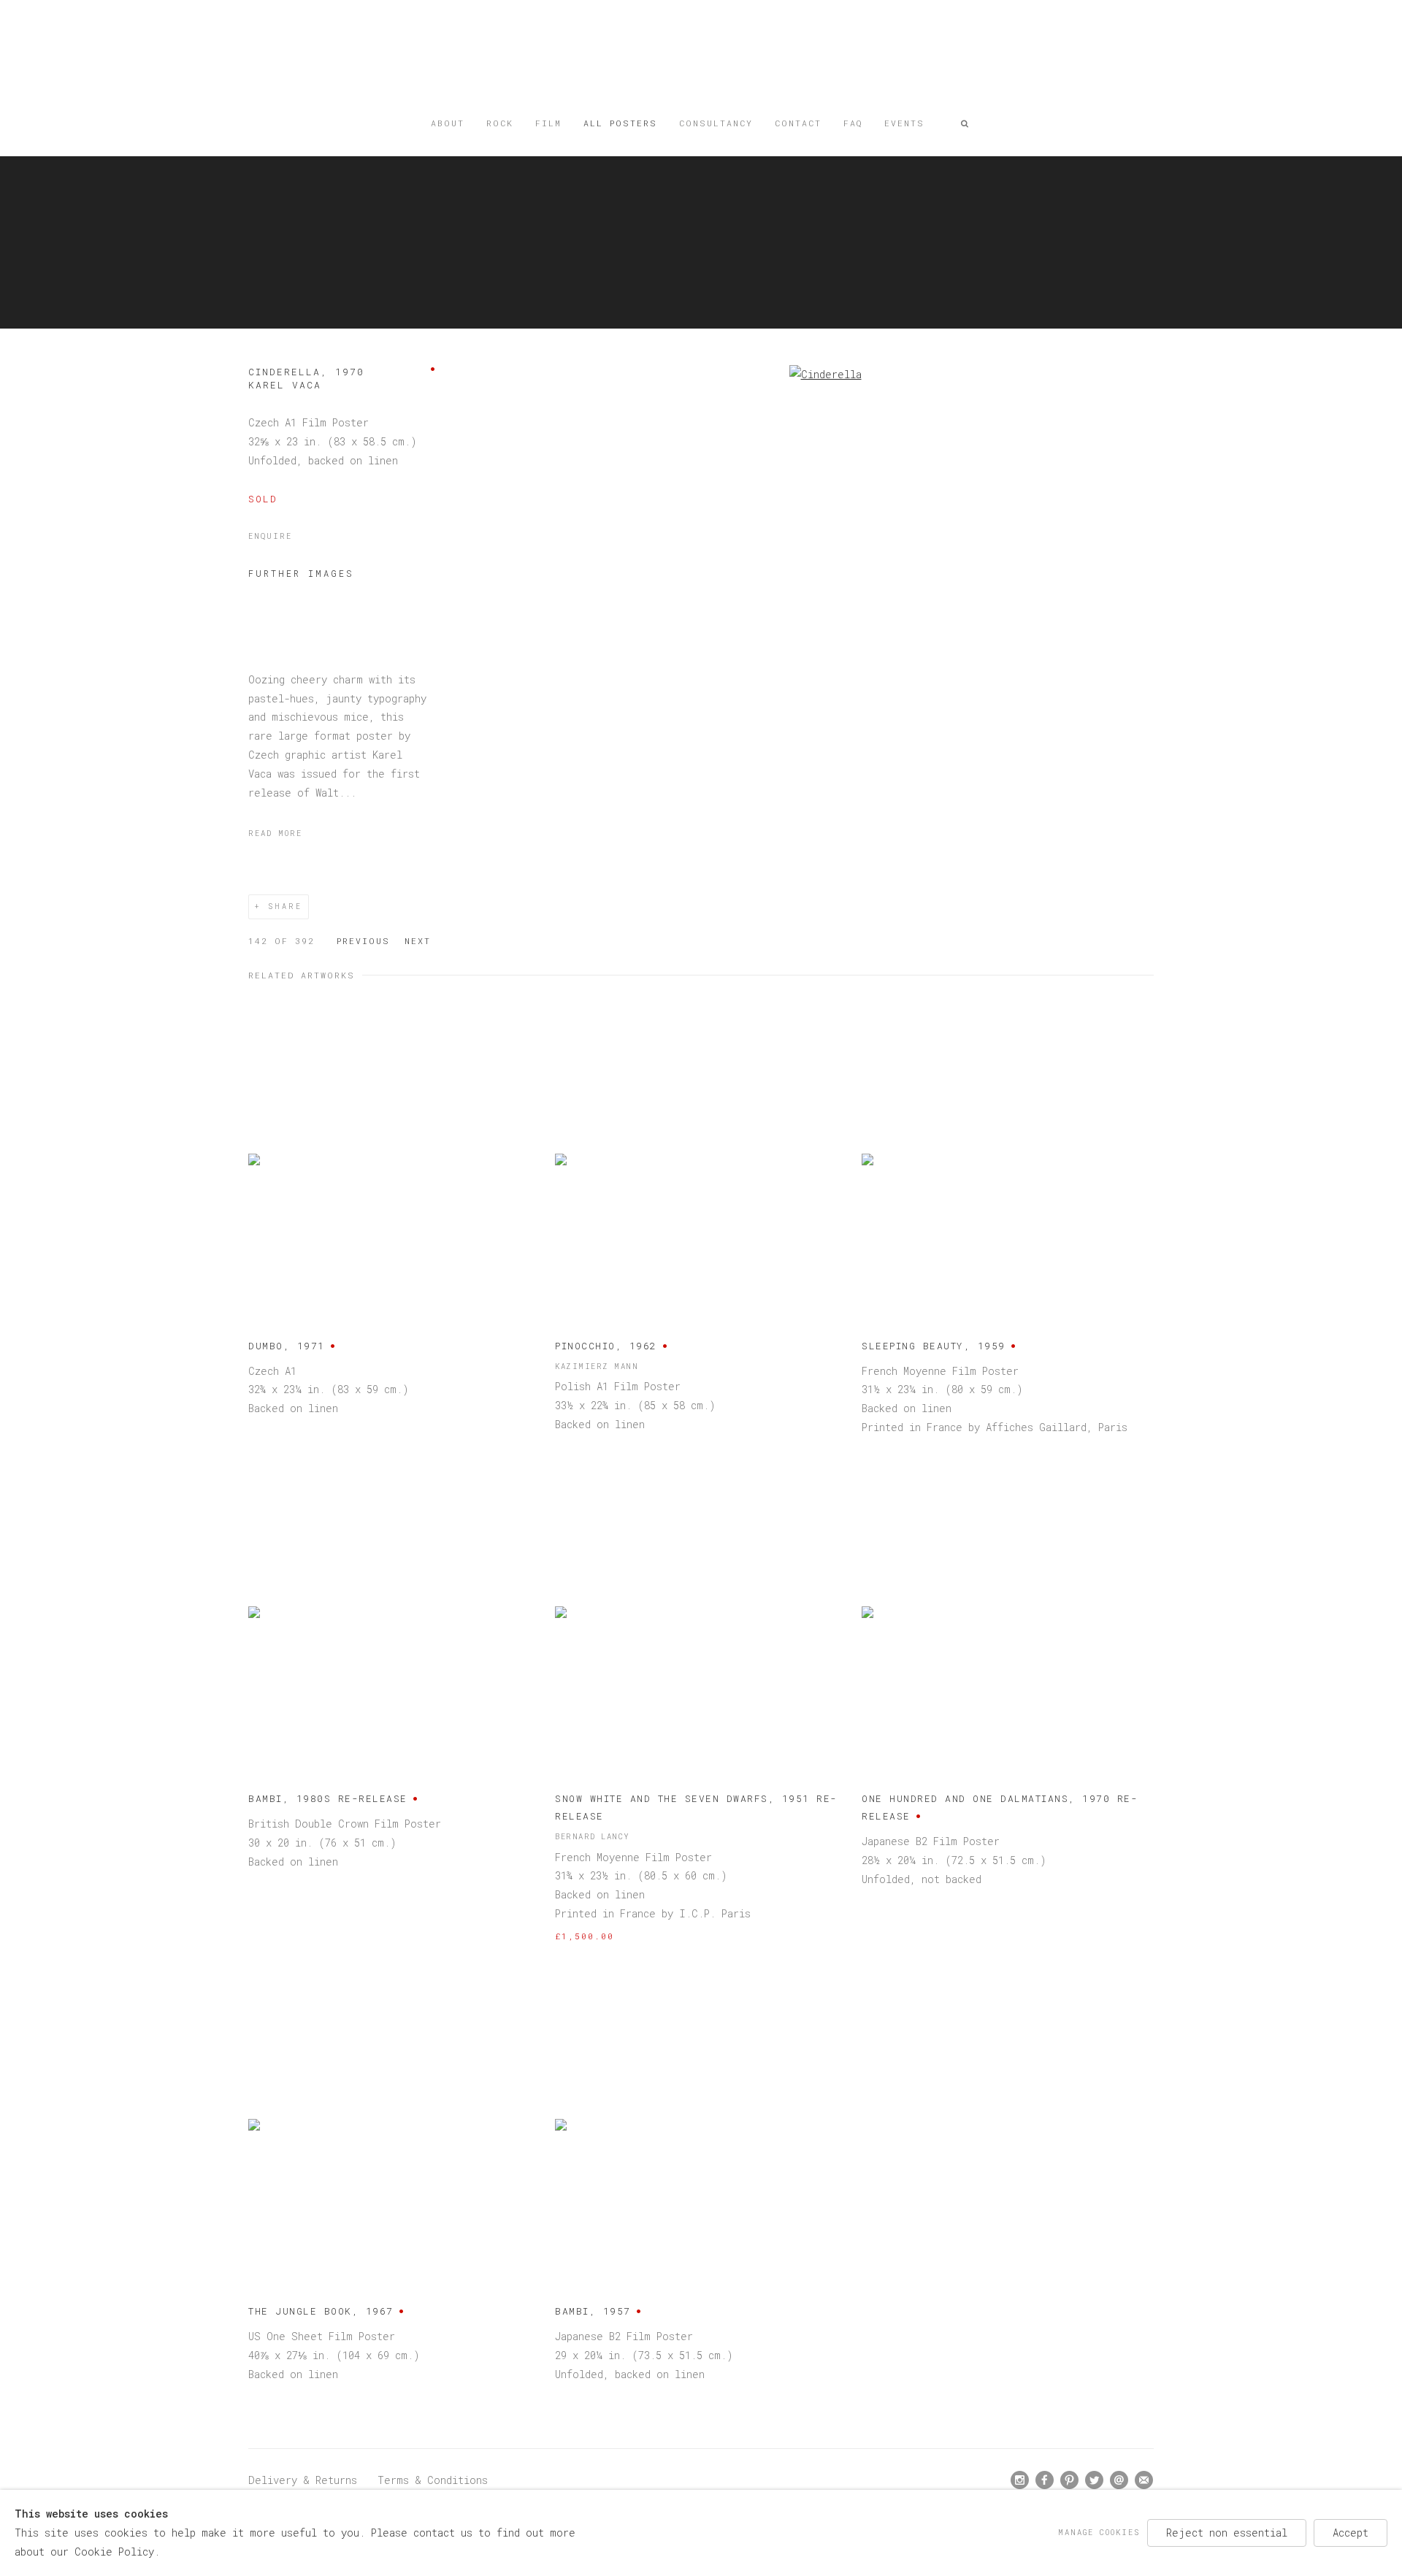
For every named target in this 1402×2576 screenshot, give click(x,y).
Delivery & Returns (303, 2480)
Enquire (270, 536)
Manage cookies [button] (1099, 2532)
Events (904, 123)
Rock (500, 123)
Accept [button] (1351, 2533)
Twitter (1095, 2480)
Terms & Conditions (433, 2480)
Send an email (1119, 2480)
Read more (275, 833)
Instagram (1020, 2480)
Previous (363, 941)
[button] (965, 123)
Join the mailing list (1144, 2480)
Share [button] (285, 906)
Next (418, 941)
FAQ (853, 123)
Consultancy (716, 123)
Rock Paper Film (701, 60)
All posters (620, 123)
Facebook (1045, 2480)
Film (548, 123)
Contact (798, 123)
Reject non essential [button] (1227, 2533)
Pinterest (1070, 2480)
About (448, 123)
